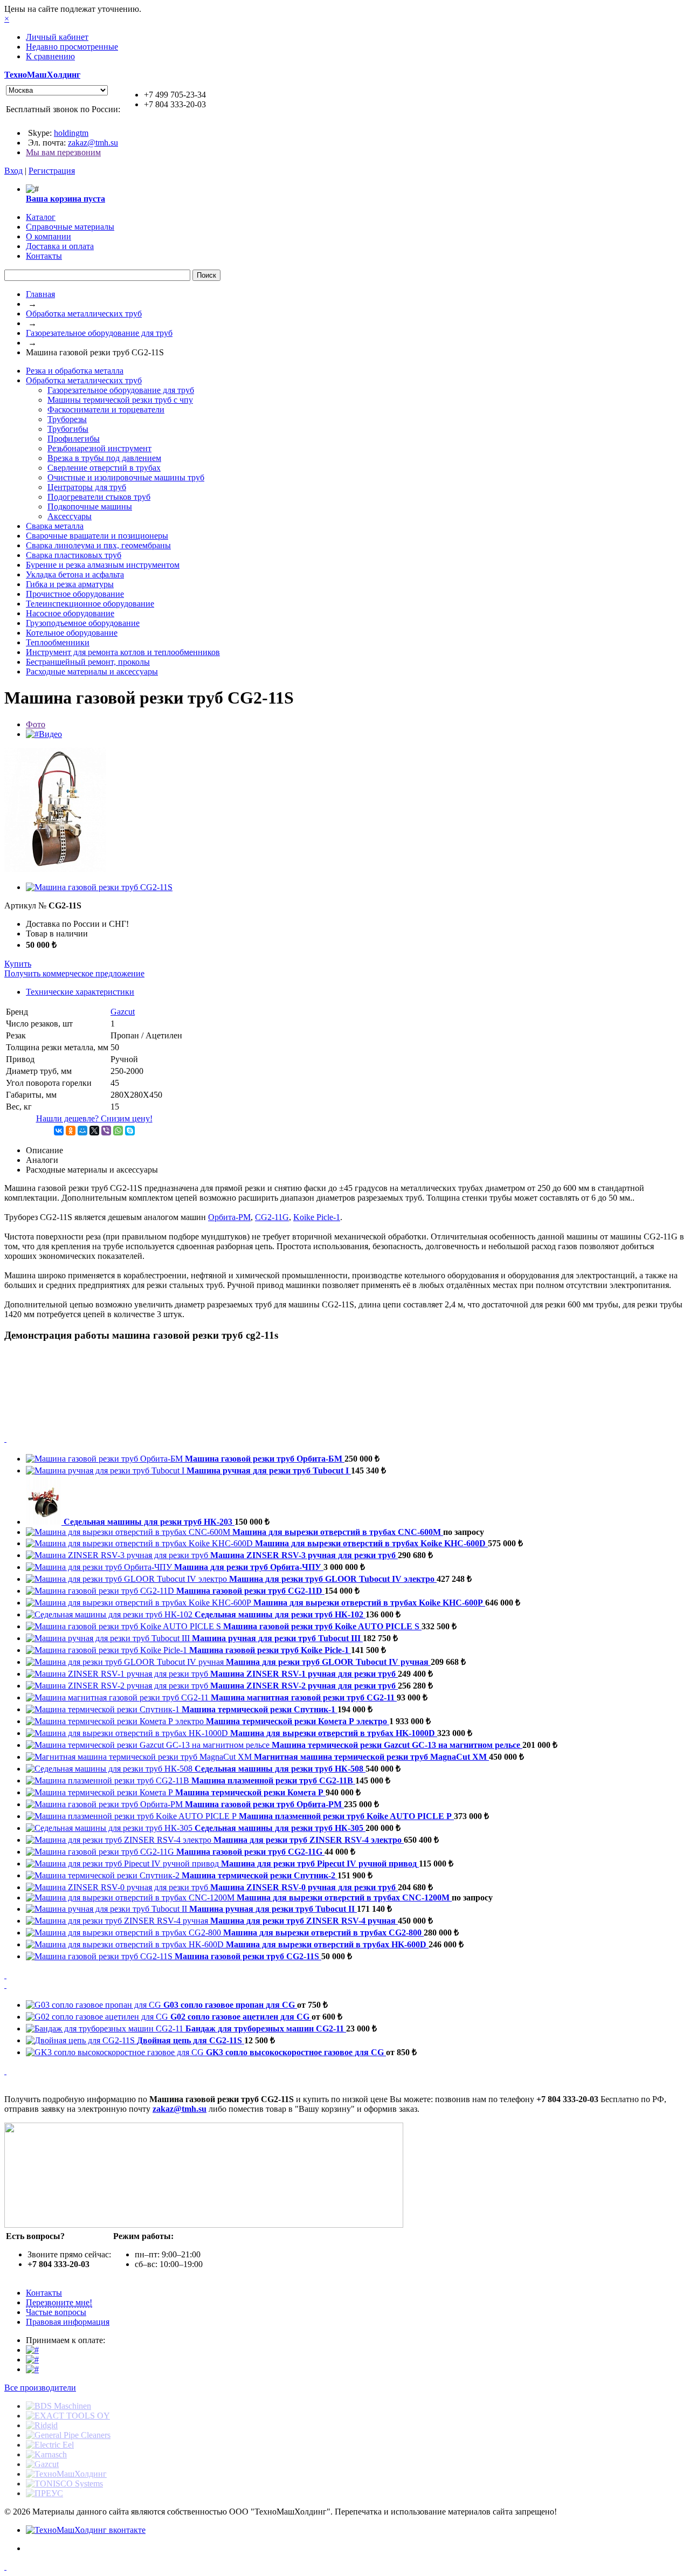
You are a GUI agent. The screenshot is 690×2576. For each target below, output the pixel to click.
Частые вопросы (56, 2312)
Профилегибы (74, 439)
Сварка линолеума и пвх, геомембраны (98, 545)
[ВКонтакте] (59, 1131)
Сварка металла (55, 526)
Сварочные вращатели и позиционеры (97, 536)
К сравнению (50, 56)
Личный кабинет (57, 37)
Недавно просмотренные (72, 47)
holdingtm (71, 133)
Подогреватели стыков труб (99, 497)
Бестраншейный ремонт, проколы (88, 662)
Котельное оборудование (72, 633)
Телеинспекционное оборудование (90, 604)
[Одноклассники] (71, 1131)
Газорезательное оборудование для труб (99, 333)
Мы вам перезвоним (63, 152)
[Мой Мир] (82, 1131)
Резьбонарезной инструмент (99, 448)
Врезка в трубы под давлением (104, 458)
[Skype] (130, 1131)
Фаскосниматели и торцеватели (106, 409)
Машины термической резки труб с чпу (120, 400)
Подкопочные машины (90, 507)
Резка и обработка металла (75, 371)
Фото (36, 724)
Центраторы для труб (87, 487)
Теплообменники (58, 642)
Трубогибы (68, 429)
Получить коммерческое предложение (74, 973)
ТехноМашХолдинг (42, 75)
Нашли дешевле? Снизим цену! (94, 1118)
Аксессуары (70, 516)
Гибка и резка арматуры (70, 584)
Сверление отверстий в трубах (104, 468)
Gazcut (123, 1012)
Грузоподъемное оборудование (83, 623)
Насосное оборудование (70, 613)
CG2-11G (272, 1217)
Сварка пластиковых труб (74, 555)
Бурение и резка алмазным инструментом (103, 565)
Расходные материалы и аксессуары (92, 671)
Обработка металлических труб (84, 314)
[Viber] (106, 1131)
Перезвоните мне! (59, 2302)
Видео (50, 734)
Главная (40, 294)
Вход (13, 171)
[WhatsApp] (118, 1131)
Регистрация (52, 171)
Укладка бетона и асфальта (75, 574)
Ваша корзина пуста (65, 199)
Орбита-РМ (229, 1217)
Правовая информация (68, 2322)
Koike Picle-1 (317, 1217)
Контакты (44, 2293)
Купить (18, 964)
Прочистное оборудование (75, 594)
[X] (94, 1131)
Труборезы (67, 419)
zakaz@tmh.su (93, 143)
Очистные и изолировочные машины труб (126, 477)
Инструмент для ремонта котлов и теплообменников (123, 652)
